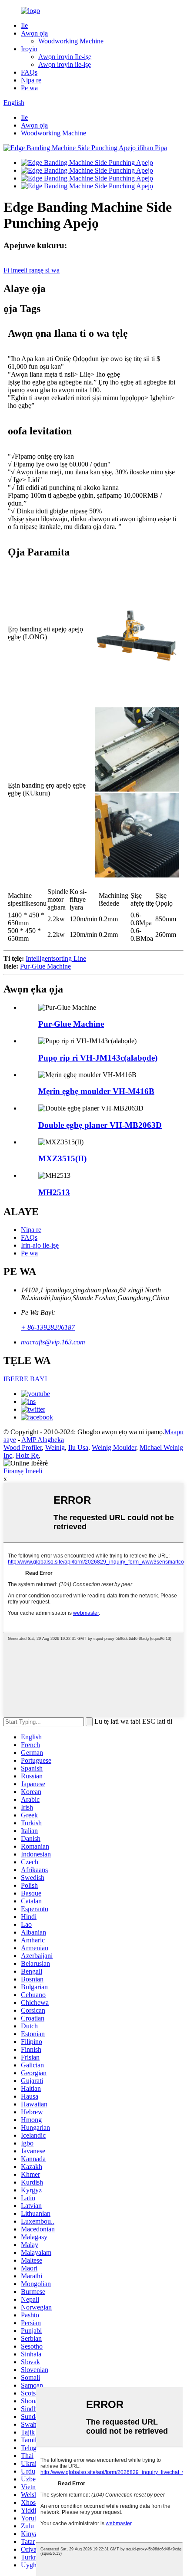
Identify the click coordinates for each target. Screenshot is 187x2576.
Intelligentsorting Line (56, 958)
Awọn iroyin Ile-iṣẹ (65, 57)
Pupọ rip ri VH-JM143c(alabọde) (98, 1058)
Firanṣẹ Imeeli (23, 1471)
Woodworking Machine (71, 41)
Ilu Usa (78, 1447)
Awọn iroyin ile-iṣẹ (65, 64)
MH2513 (54, 1192)
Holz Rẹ (27, 1455)
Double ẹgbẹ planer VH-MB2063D (100, 1125)
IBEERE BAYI (25, 1379)
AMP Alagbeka (43, 1440)
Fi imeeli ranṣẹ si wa (32, 270)
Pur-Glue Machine (45, 966)
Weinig (55, 1447)
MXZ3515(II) (62, 1158)
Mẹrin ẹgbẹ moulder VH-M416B (96, 1091)
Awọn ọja (34, 33)
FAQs (29, 72)
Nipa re (31, 80)
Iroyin (29, 49)
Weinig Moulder (114, 1447)
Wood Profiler (23, 1447)
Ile (24, 25)
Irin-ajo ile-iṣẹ (40, 1245)
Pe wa (29, 88)
